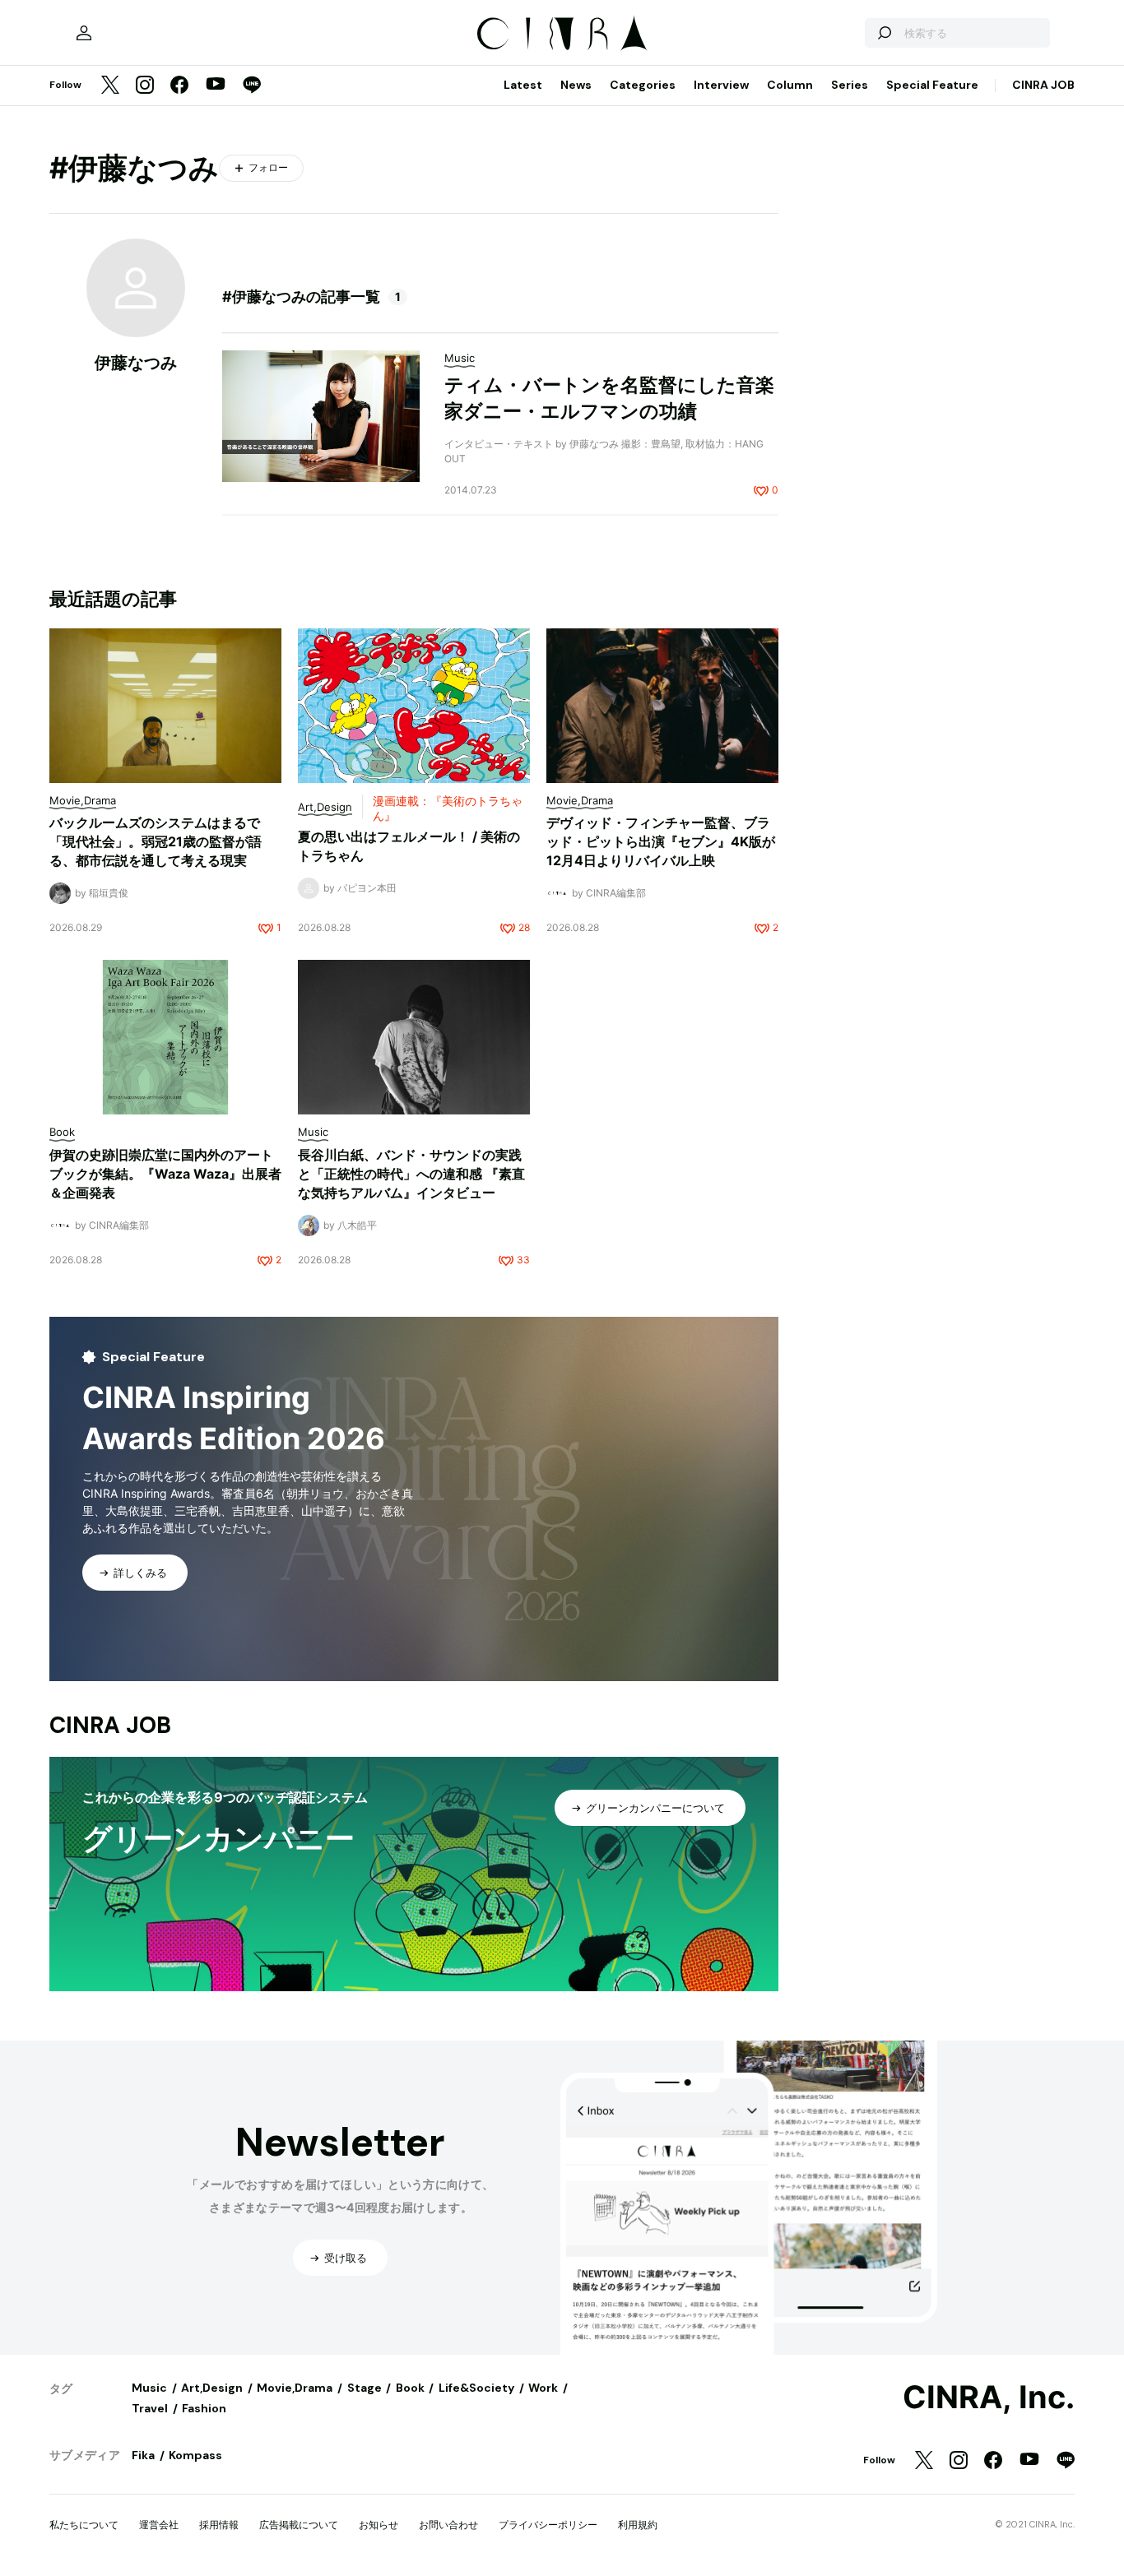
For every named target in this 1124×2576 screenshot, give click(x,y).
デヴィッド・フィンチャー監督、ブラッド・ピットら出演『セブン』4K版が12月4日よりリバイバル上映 (661, 841)
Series (850, 85)
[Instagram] (145, 86)
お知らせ (379, 2525)
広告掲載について (299, 2525)
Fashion (204, 2408)
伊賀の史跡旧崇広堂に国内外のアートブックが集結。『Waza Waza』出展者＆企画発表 (165, 1174)
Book (410, 2388)
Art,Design (212, 2388)
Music (149, 2388)
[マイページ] (84, 33)
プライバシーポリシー (548, 2525)
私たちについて (84, 2525)
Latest (523, 85)
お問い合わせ (448, 2525)
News (576, 85)
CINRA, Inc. (989, 2398)
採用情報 (219, 2525)
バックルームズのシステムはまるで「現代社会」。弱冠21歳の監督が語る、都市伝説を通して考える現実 (156, 841)
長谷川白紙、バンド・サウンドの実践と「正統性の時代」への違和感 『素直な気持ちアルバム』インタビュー (411, 1174)
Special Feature (932, 85)
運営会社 (159, 2525)
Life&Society (476, 2388)
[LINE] (252, 86)
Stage (365, 2388)
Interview (721, 85)
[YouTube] (216, 86)
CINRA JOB (1043, 85)
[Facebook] (179, 86)
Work (543, 2388)
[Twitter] (110, 86)
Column (790, 85)
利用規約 (638, 2525)
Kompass (195, 2455)
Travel (150, 2408)
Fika (143, 2455)
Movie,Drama (295, 2388)
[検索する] (884, 33)
